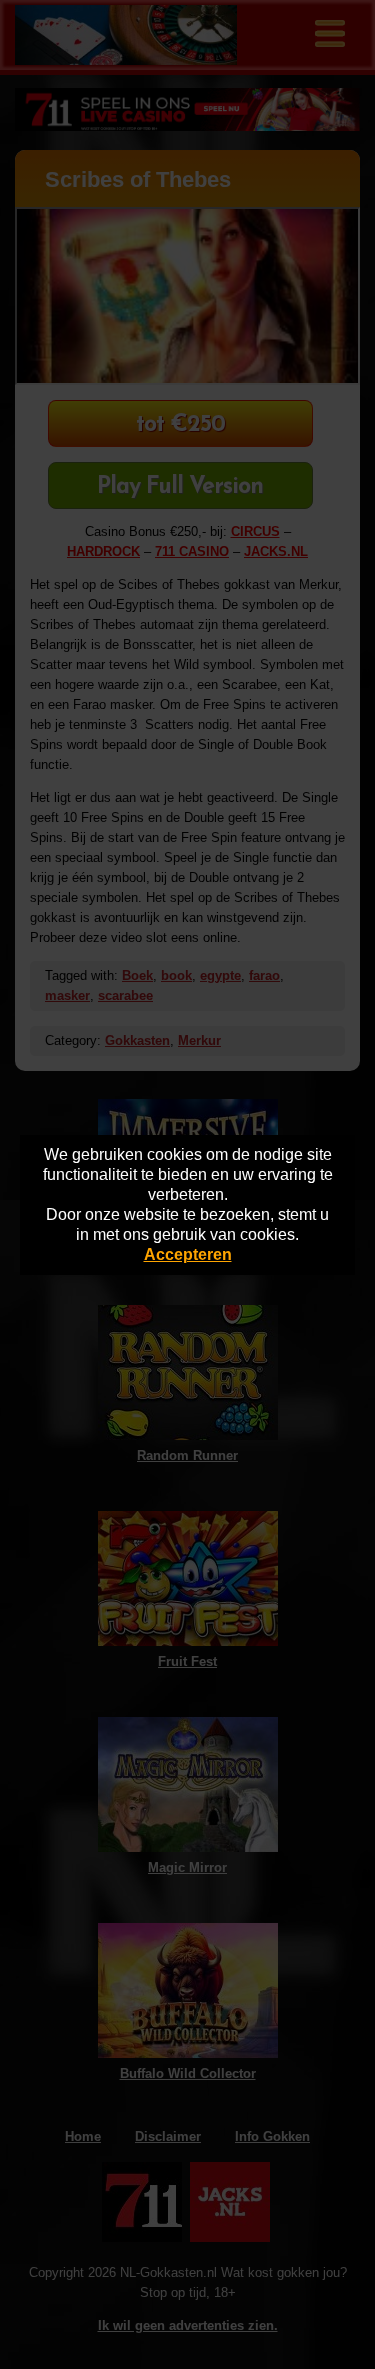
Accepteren (188, 1254)
